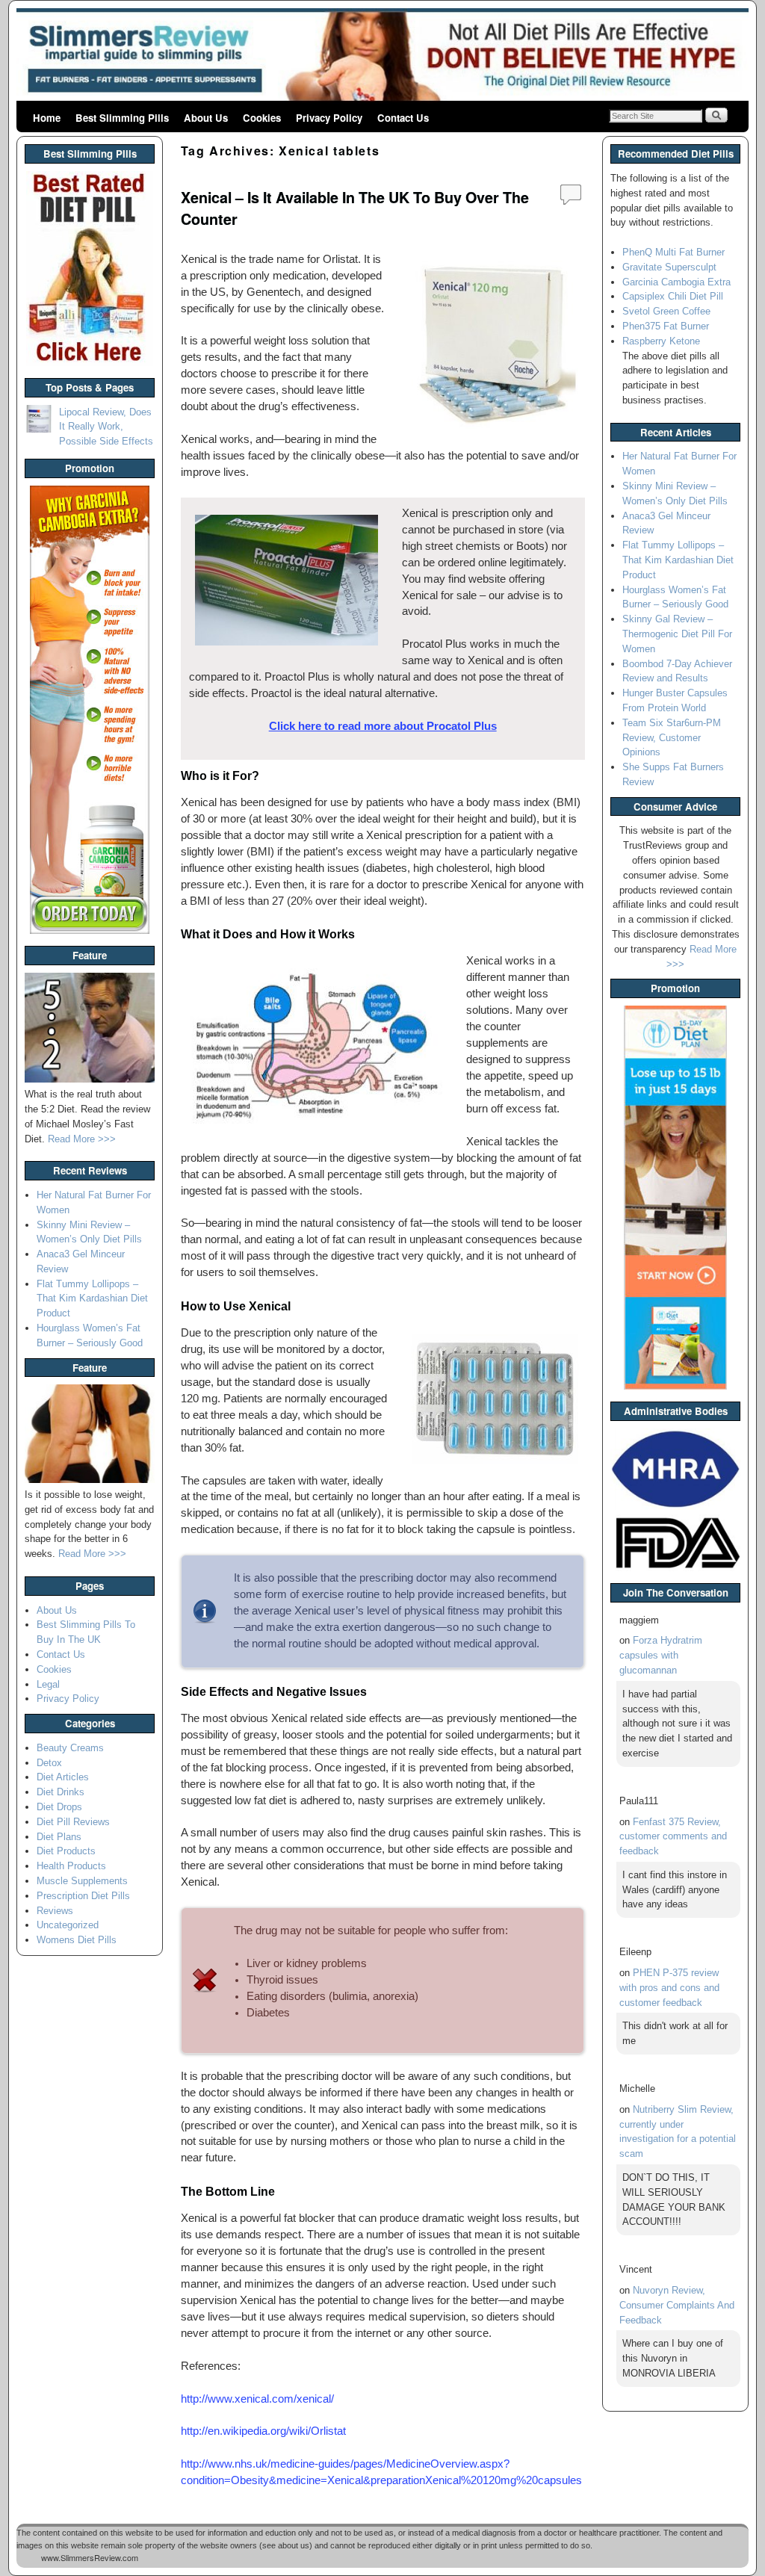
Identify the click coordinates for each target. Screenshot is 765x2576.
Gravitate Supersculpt (669, 267)
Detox (49, 1763)
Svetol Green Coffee (666, 311)
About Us (206, 118)
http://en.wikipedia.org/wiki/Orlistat (263, 2431)
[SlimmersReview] (382, 56)
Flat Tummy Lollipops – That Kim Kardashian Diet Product (92, 1299)
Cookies (262, 118)
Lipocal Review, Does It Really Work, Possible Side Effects (106, 427)
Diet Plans (59, 1837)
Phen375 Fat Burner (666, 326)
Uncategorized (68, 1925)
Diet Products (66, 1851)
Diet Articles (63, 1777)
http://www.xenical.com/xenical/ (257, 2399)
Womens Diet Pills (77, 1940)
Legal (48, 1684)
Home (47, 118)
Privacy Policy (329, 118)
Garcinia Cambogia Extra (676, 282)
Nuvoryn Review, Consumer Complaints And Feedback (677, 2305)
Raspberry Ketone (661, 341)
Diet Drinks (61, 1792)
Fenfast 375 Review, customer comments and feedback (673, 1837)
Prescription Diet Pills (83, 1896)
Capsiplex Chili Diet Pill (673, 296)
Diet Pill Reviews (73, 1822)
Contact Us (403, 118)
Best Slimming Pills (122, 118)
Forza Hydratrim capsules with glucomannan (661, 1655)
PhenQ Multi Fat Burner (673, 252)
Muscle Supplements (82, 1881)
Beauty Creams (70, 1748)
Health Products (71, 1866)
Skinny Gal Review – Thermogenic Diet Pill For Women (677, 634)
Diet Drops (59, 1807)
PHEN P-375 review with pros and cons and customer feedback (669, 1988)
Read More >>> (82, 1139)
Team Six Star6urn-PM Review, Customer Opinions (672, 738)
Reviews (55, 1911)
